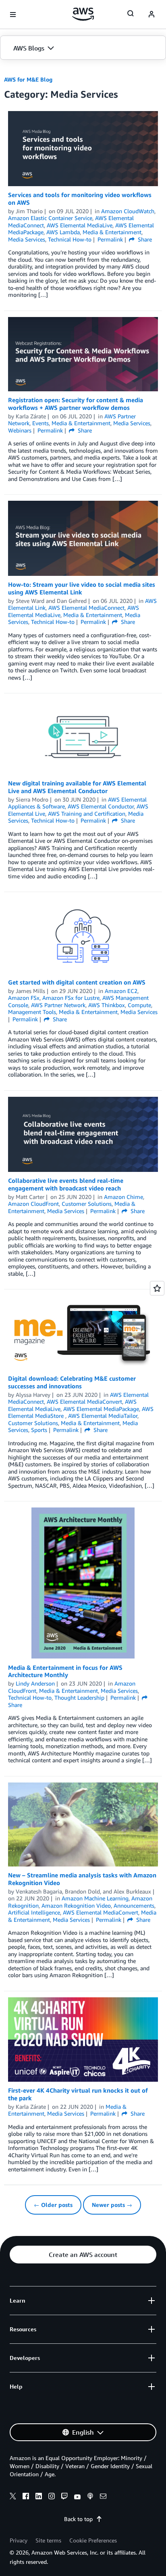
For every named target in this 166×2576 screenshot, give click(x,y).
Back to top (78, 2519)
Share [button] (144, 239)
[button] (83, 48)
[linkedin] (39, 2497)
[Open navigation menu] (13, 15)
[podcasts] (90, 2497)
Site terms (48, 2540)
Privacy (19, 2540)
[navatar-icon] (151, 15)
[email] (103, 2497)
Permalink (110, 239)
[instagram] (52, 2497)
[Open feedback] (157, 1288)
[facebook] (26, 2497)
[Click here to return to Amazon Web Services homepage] (83, 14)
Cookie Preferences (93, 2540)
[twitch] (64, 2497)
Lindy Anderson (35, 1683)
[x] (13, 2497)
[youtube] (77, 2497)
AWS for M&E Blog (28, 79)
